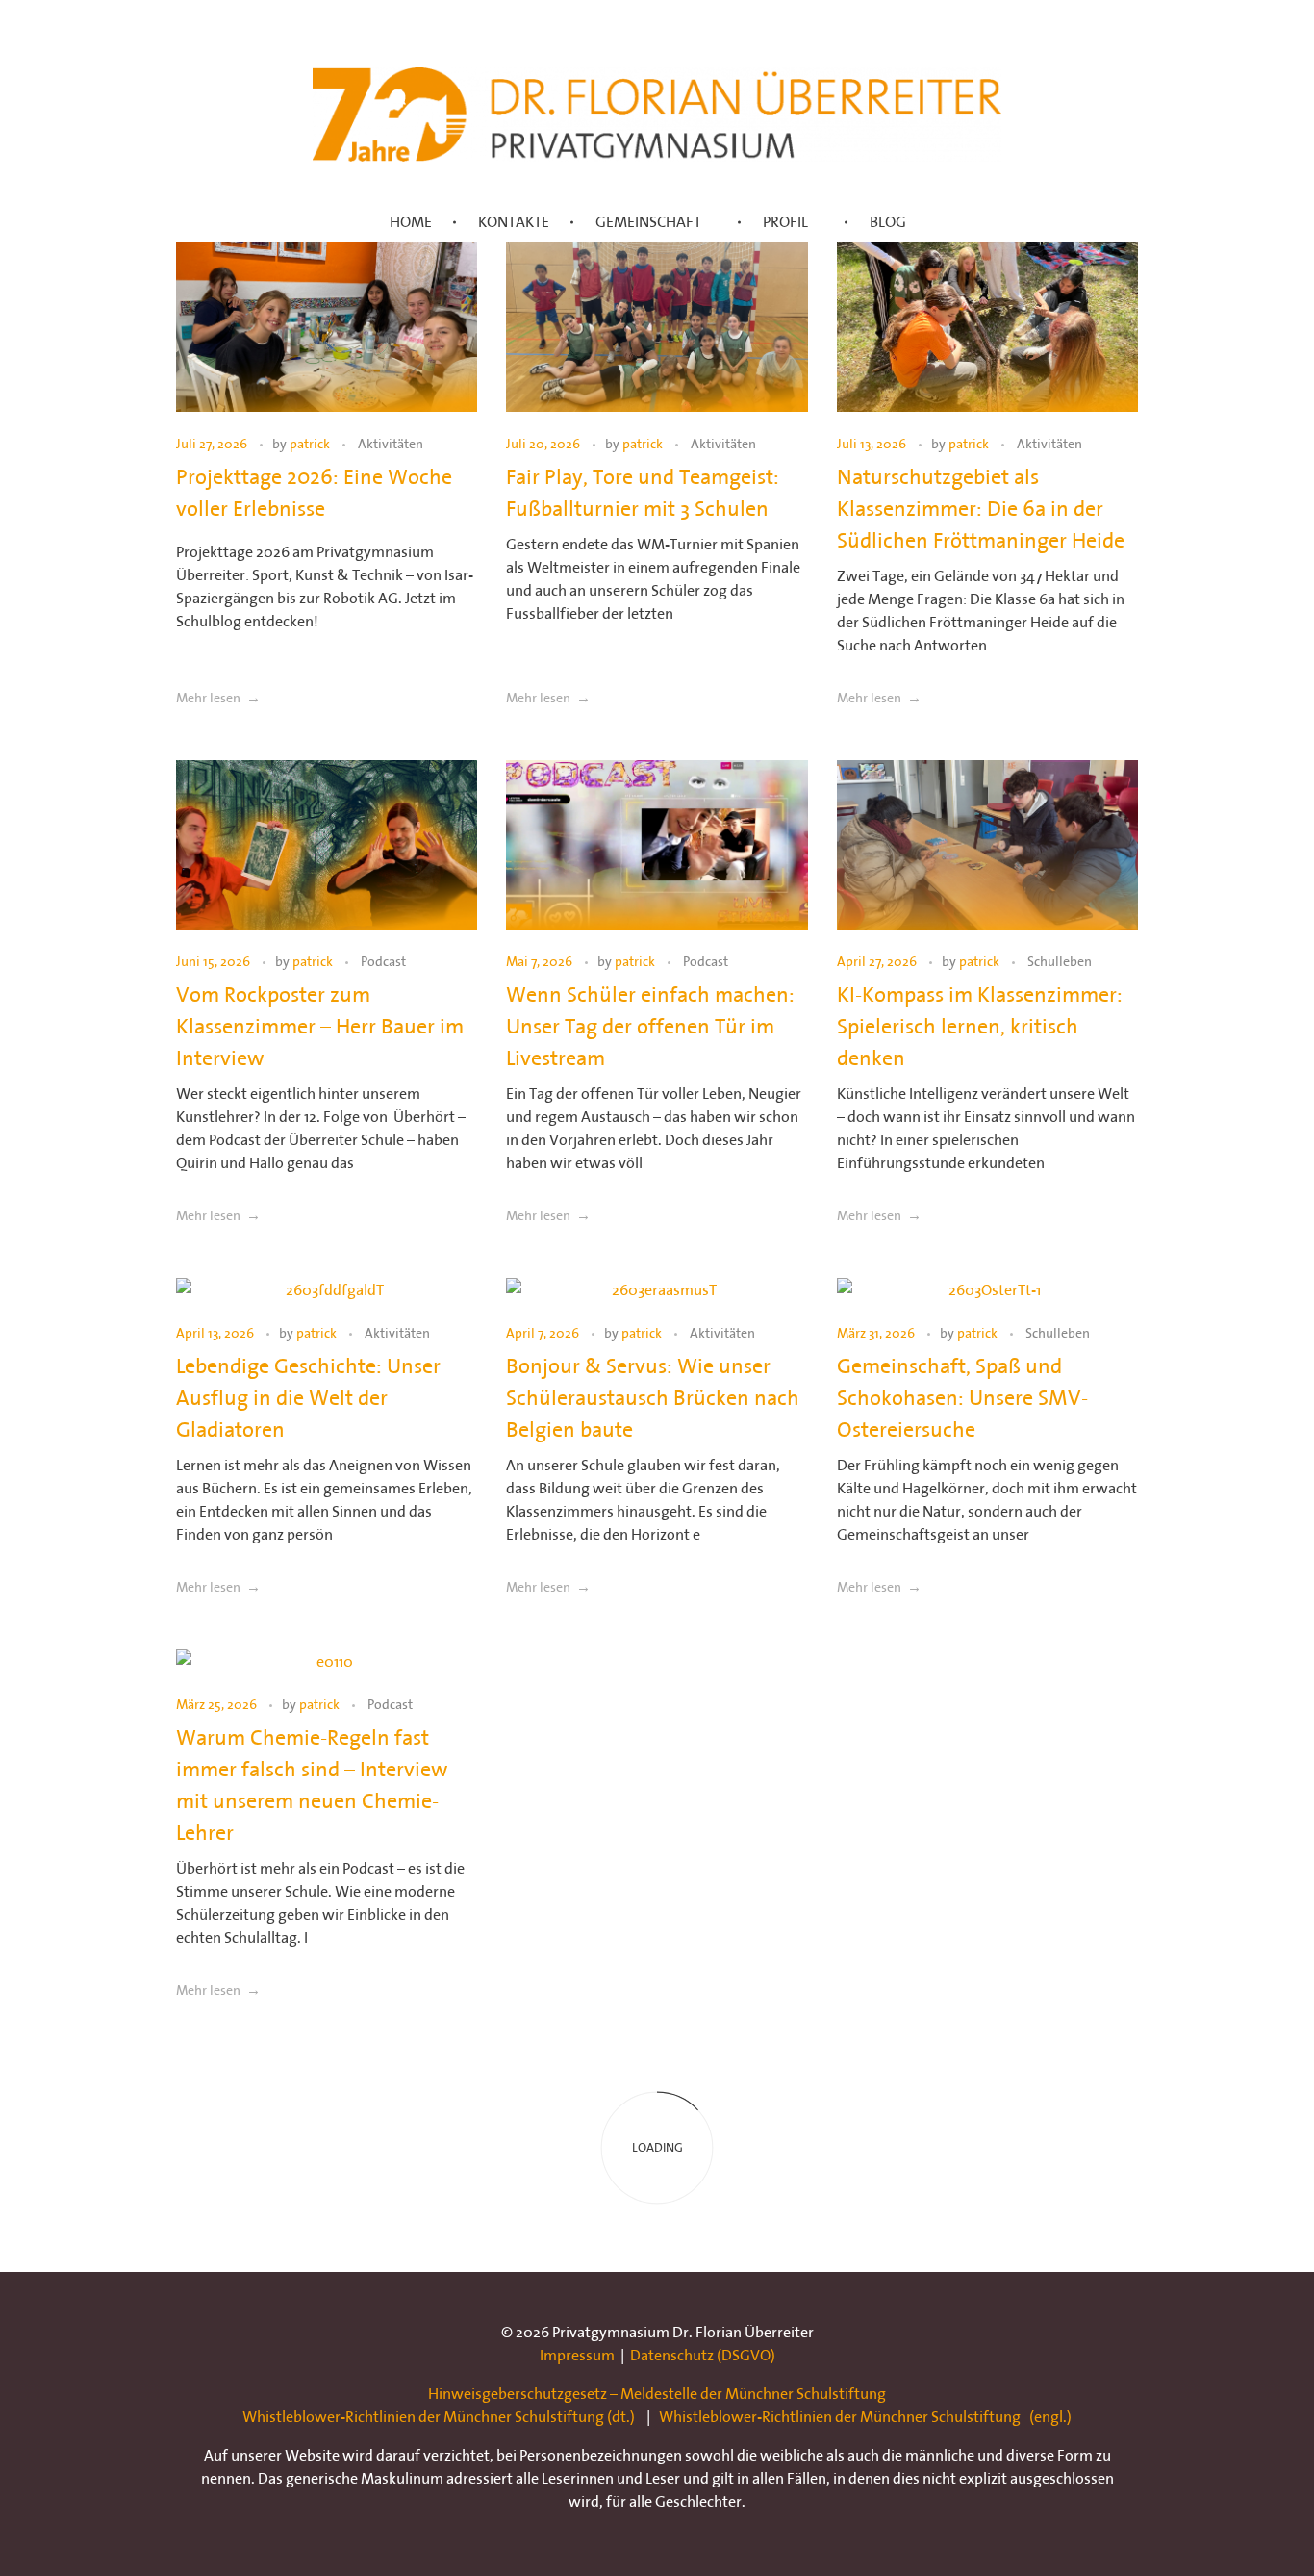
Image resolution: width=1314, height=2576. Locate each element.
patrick (311, 444)
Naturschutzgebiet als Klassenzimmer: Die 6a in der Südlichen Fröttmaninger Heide (981, 508)
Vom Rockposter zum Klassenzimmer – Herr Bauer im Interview (320, 1026)
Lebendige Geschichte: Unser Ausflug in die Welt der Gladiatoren (308, 1397)
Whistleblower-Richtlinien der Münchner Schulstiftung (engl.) (865, 2416)
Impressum (577, 2355)
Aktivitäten (391, 444)
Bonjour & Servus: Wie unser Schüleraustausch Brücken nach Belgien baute (653, 1397)
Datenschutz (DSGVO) (703, 2355)
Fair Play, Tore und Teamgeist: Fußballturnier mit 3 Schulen (643, 492)
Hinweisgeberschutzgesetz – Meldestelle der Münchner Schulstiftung (657, 2393)
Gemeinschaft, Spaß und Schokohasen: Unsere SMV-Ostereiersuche (962, 1397)
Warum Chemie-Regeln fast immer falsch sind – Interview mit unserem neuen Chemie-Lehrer (312, 1785)
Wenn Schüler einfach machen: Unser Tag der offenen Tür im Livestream (650, 1026)
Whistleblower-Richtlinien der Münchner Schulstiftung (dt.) (439, 2416)
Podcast (383, 962)
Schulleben (1060, 962)
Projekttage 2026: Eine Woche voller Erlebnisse (314, 492)
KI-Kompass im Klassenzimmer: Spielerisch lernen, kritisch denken (980, 1026)
